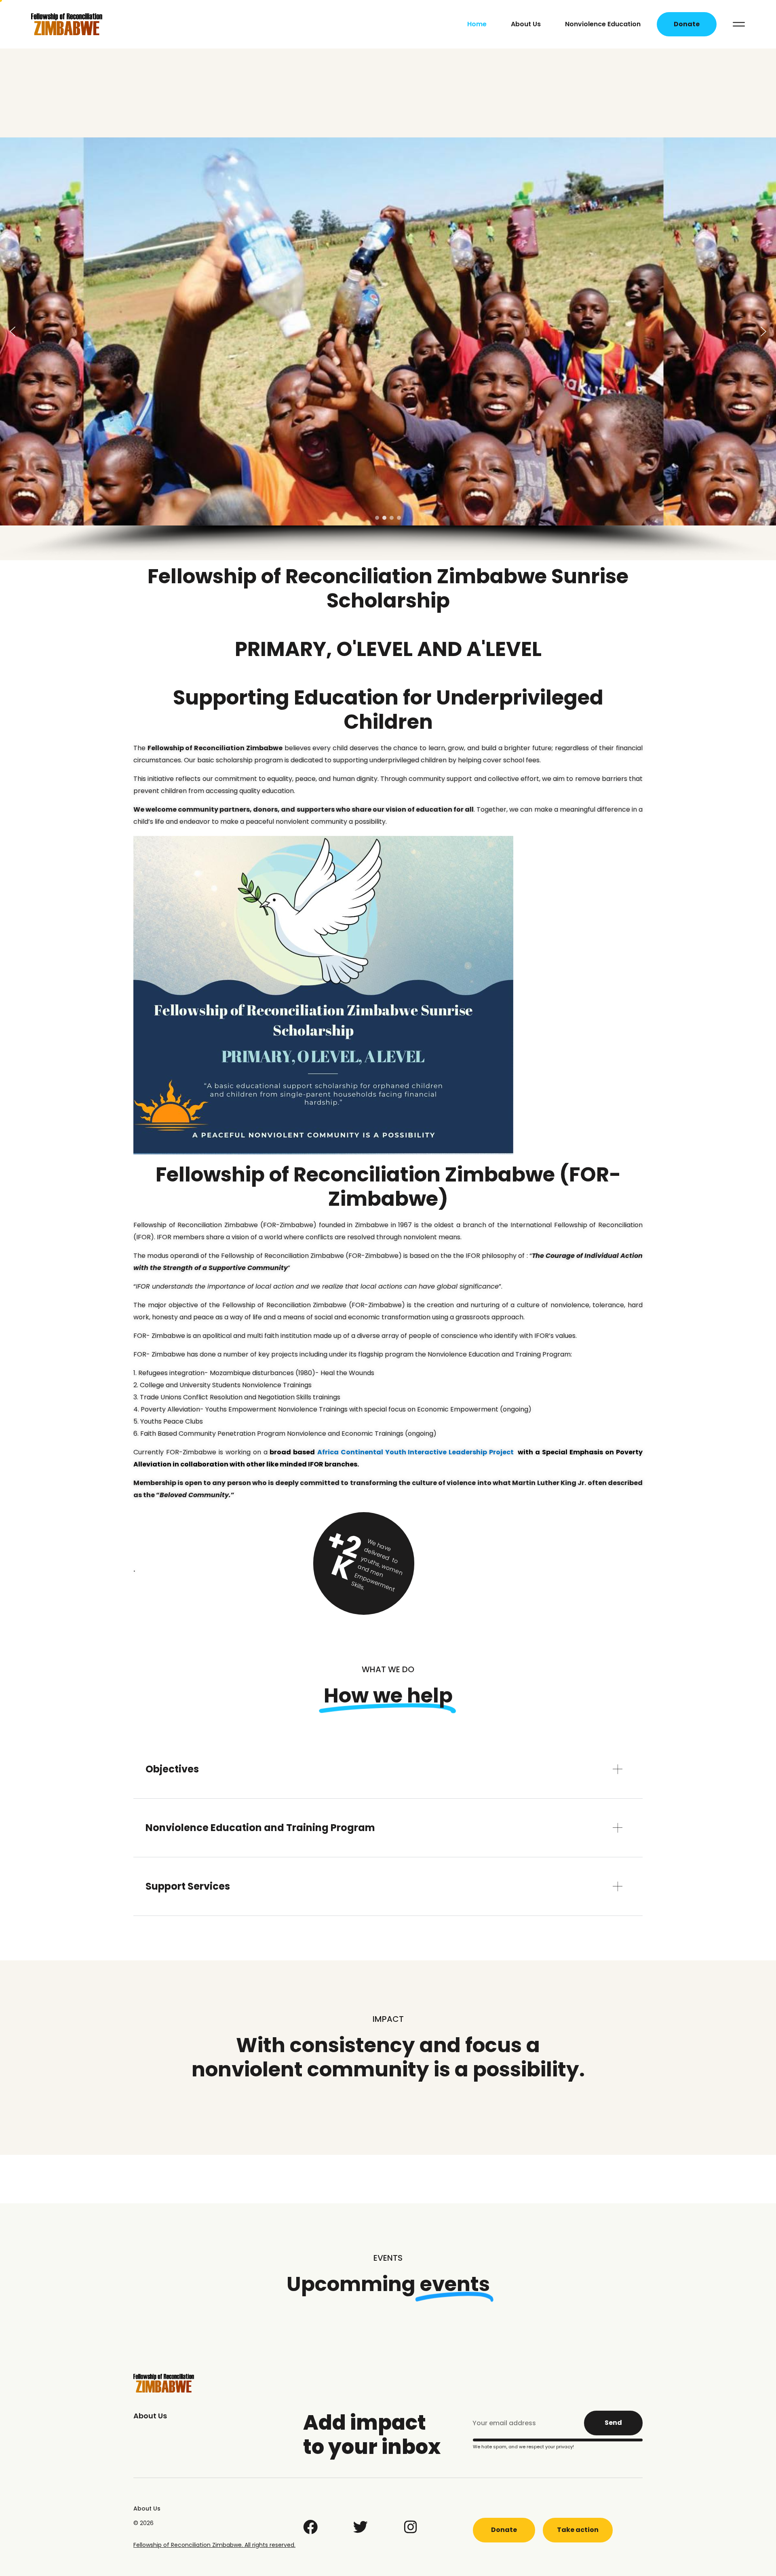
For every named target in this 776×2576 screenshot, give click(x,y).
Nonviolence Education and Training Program (260, 1828)
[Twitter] (361, 2527)
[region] (388, 349)
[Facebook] (310, 2527)
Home (477, 24)
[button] (13, 331)
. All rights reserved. (269, 2545)
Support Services (188, 1886)
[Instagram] (411, 2527)
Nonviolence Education (603, 24)
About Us (526, 24)
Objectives (172, 1769)
